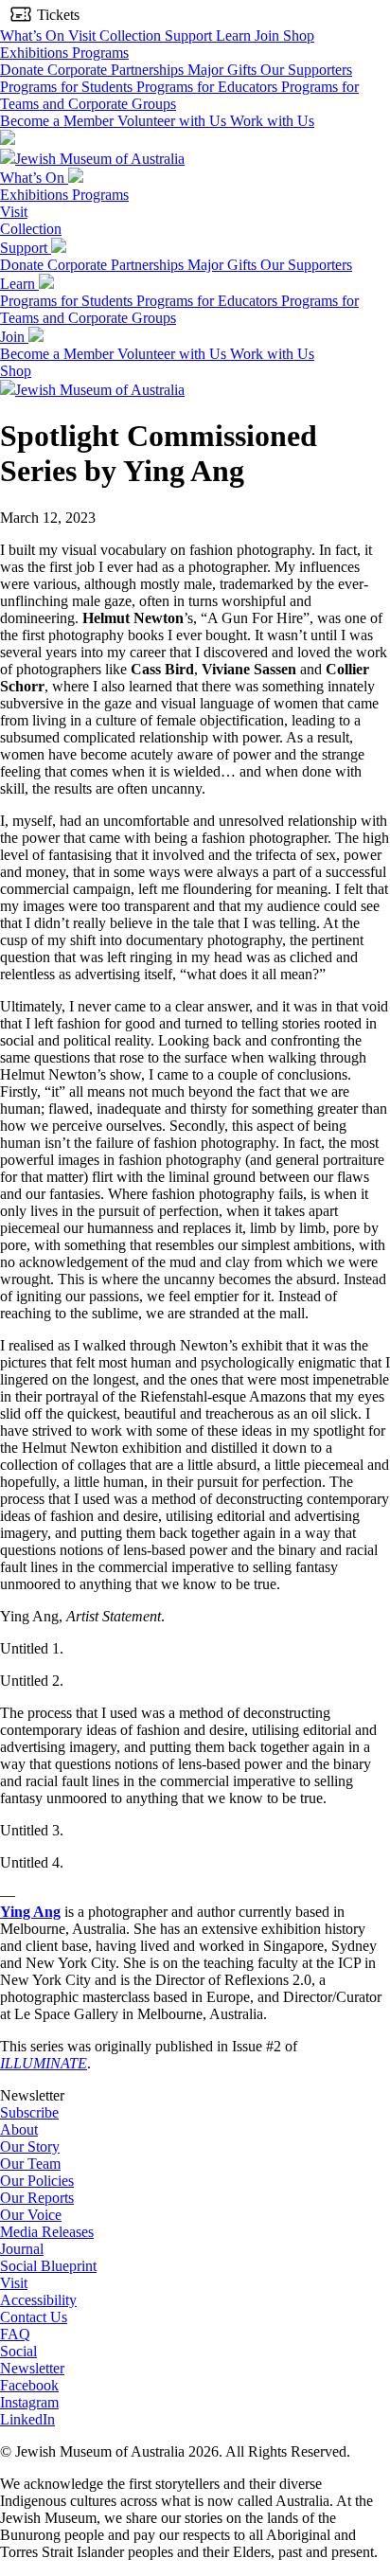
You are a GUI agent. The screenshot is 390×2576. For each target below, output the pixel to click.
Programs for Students (68, 87)
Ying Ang (30, 1912)
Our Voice (31, 2215)
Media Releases (47, 2232)
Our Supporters (306, 70)
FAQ (15, 2334)
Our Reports (37, 2198)
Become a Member (59, 121)
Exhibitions (36, 53)
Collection (132, 36)
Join (269, 36)
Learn (235, 36)
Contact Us (34, 2317)
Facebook (29, 2385)
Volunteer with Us (174, 121)
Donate (24, 70)
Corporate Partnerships (117, 70)
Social (18, 2351)
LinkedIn (27, 2419)
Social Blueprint (48, 2266)
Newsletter (32, 2368)
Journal (22, 2249)
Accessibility (38, 2300)
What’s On (34, 36)
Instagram (29, 2402)
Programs (100, 53)
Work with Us (272, 121)
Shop (299, 36)
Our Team (30, 2164)
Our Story (30, 2147)
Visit (84, 36)
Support (190, 36)
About (19, 2129)
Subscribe (29, 2112)
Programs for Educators (209, 87)
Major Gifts (224, 70)
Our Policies (37, 2181)
